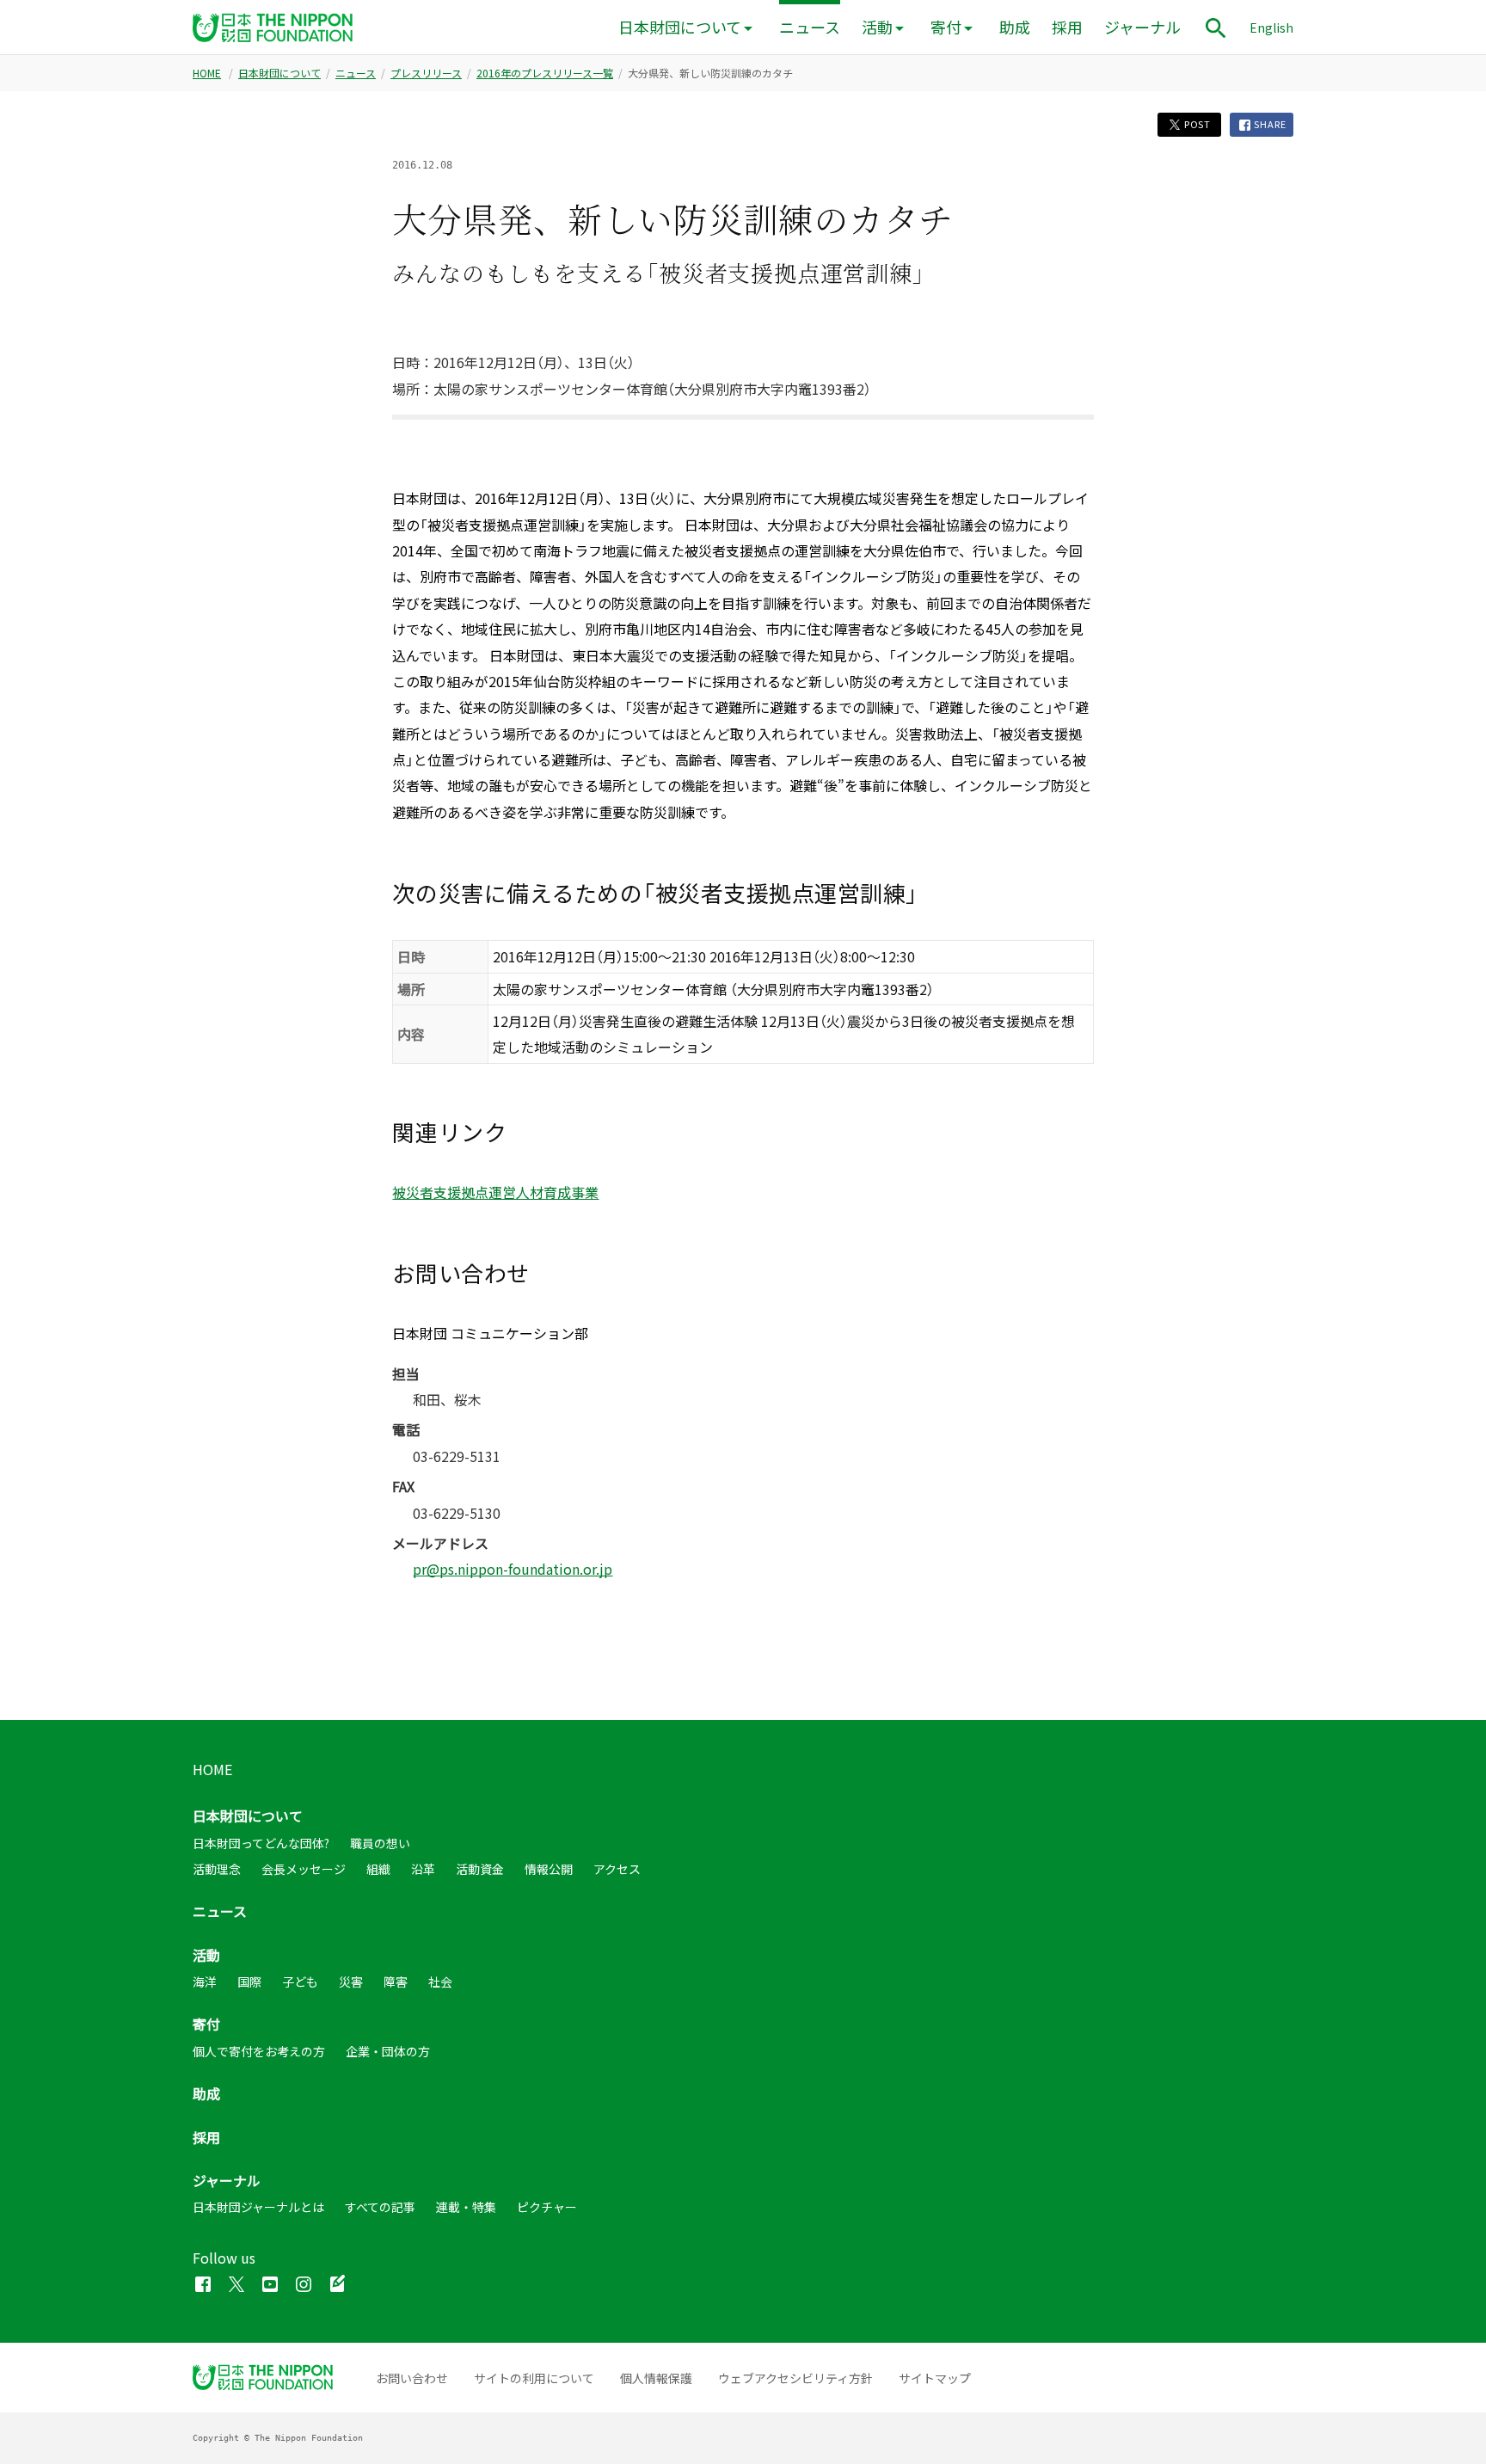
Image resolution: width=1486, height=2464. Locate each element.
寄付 (946, 27)
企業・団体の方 (388, 2051)
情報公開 (549, 1869)
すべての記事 (380, 2207)
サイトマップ (935, 2378)
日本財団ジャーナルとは (258, 2207)
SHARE (1269, 124)
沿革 (423, 1869)
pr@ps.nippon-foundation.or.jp (513, 1569)
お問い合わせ (412, 2378)
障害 (396, 1982)
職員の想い (380, 1843)
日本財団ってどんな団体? (261, 1843)
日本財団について (680, 27)
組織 (378, 1869)
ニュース (810, 27)
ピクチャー (547, 2207)
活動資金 (480, 1869)
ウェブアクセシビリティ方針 (795, 2378)
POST (1196, 124)
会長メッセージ (304, 1869)
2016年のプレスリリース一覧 (545, 73)
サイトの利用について (534, 2378)
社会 (440, 1982)
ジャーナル (1142, 27)
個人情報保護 (656, 2378)
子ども (300, 1982)
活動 (877, 27)
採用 (1067, 27)
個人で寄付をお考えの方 (259, 2051)
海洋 (205, 1982)
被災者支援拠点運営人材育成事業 (495, 1192)
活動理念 (217, 1869)
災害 (351, 1982)
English (1271, 28)
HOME (207, 73)
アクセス (617, 1869)
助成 (1015, 27)
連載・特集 (466, 2207)
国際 (249, 1982)
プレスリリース (426, 73)
